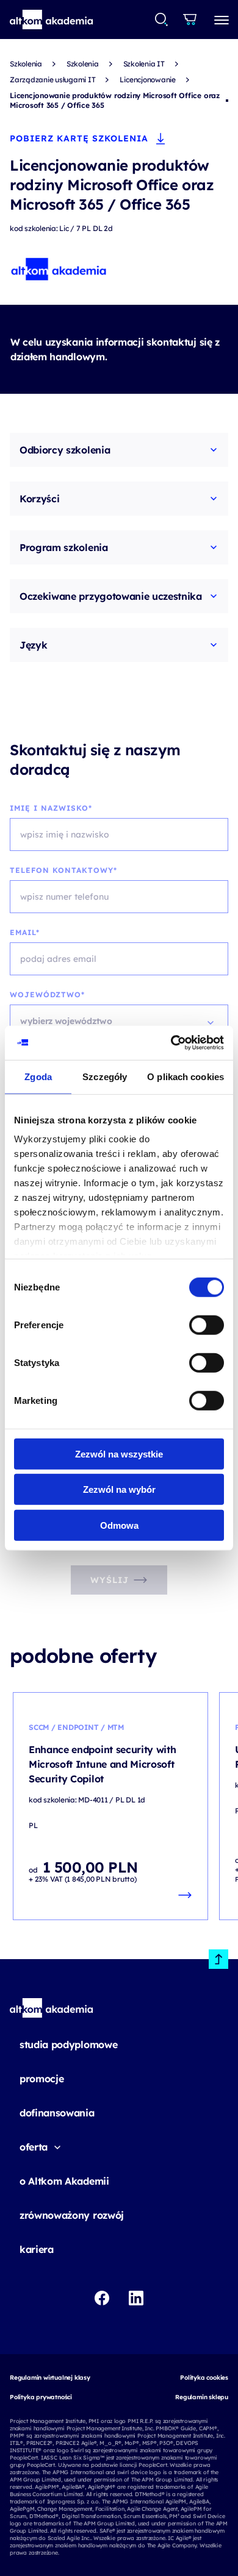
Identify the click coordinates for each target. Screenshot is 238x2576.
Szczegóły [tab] (105, 1076)
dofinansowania (57, 2113)
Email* (25, 932)
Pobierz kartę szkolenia (79, 138)
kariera (37, 2249)
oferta (34, 2147)
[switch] (207, 1325)
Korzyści (39, 499)
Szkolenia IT (144, 64)
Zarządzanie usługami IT (52, 80)
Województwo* (47, 994)
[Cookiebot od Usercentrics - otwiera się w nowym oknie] (171, 1043)
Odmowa (119, 1525)
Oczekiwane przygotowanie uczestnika (111, 596)
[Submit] (161, 20)
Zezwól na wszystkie (119, 1453)
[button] (52, 20)
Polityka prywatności (41, 2397)
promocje (41, 2079)
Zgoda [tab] (38, 1076)
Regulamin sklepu (202, 2397)
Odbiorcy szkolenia (65, 450)
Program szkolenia (64, 547)
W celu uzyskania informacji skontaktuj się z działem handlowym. (115, 349)
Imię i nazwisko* (51, 808)
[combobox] (162, 20)
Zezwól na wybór (119, 1489)
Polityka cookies (204, 2378)
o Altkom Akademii (64, 2181)
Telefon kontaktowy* (63, 870)
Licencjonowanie (147, 80)
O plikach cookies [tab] (186, 1076)
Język (33, 645)
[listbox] (119, 1021)
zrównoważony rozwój (72, 2215)
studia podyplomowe (68, 2044)
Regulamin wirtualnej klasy (50, 2378)
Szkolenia (26, 64)
